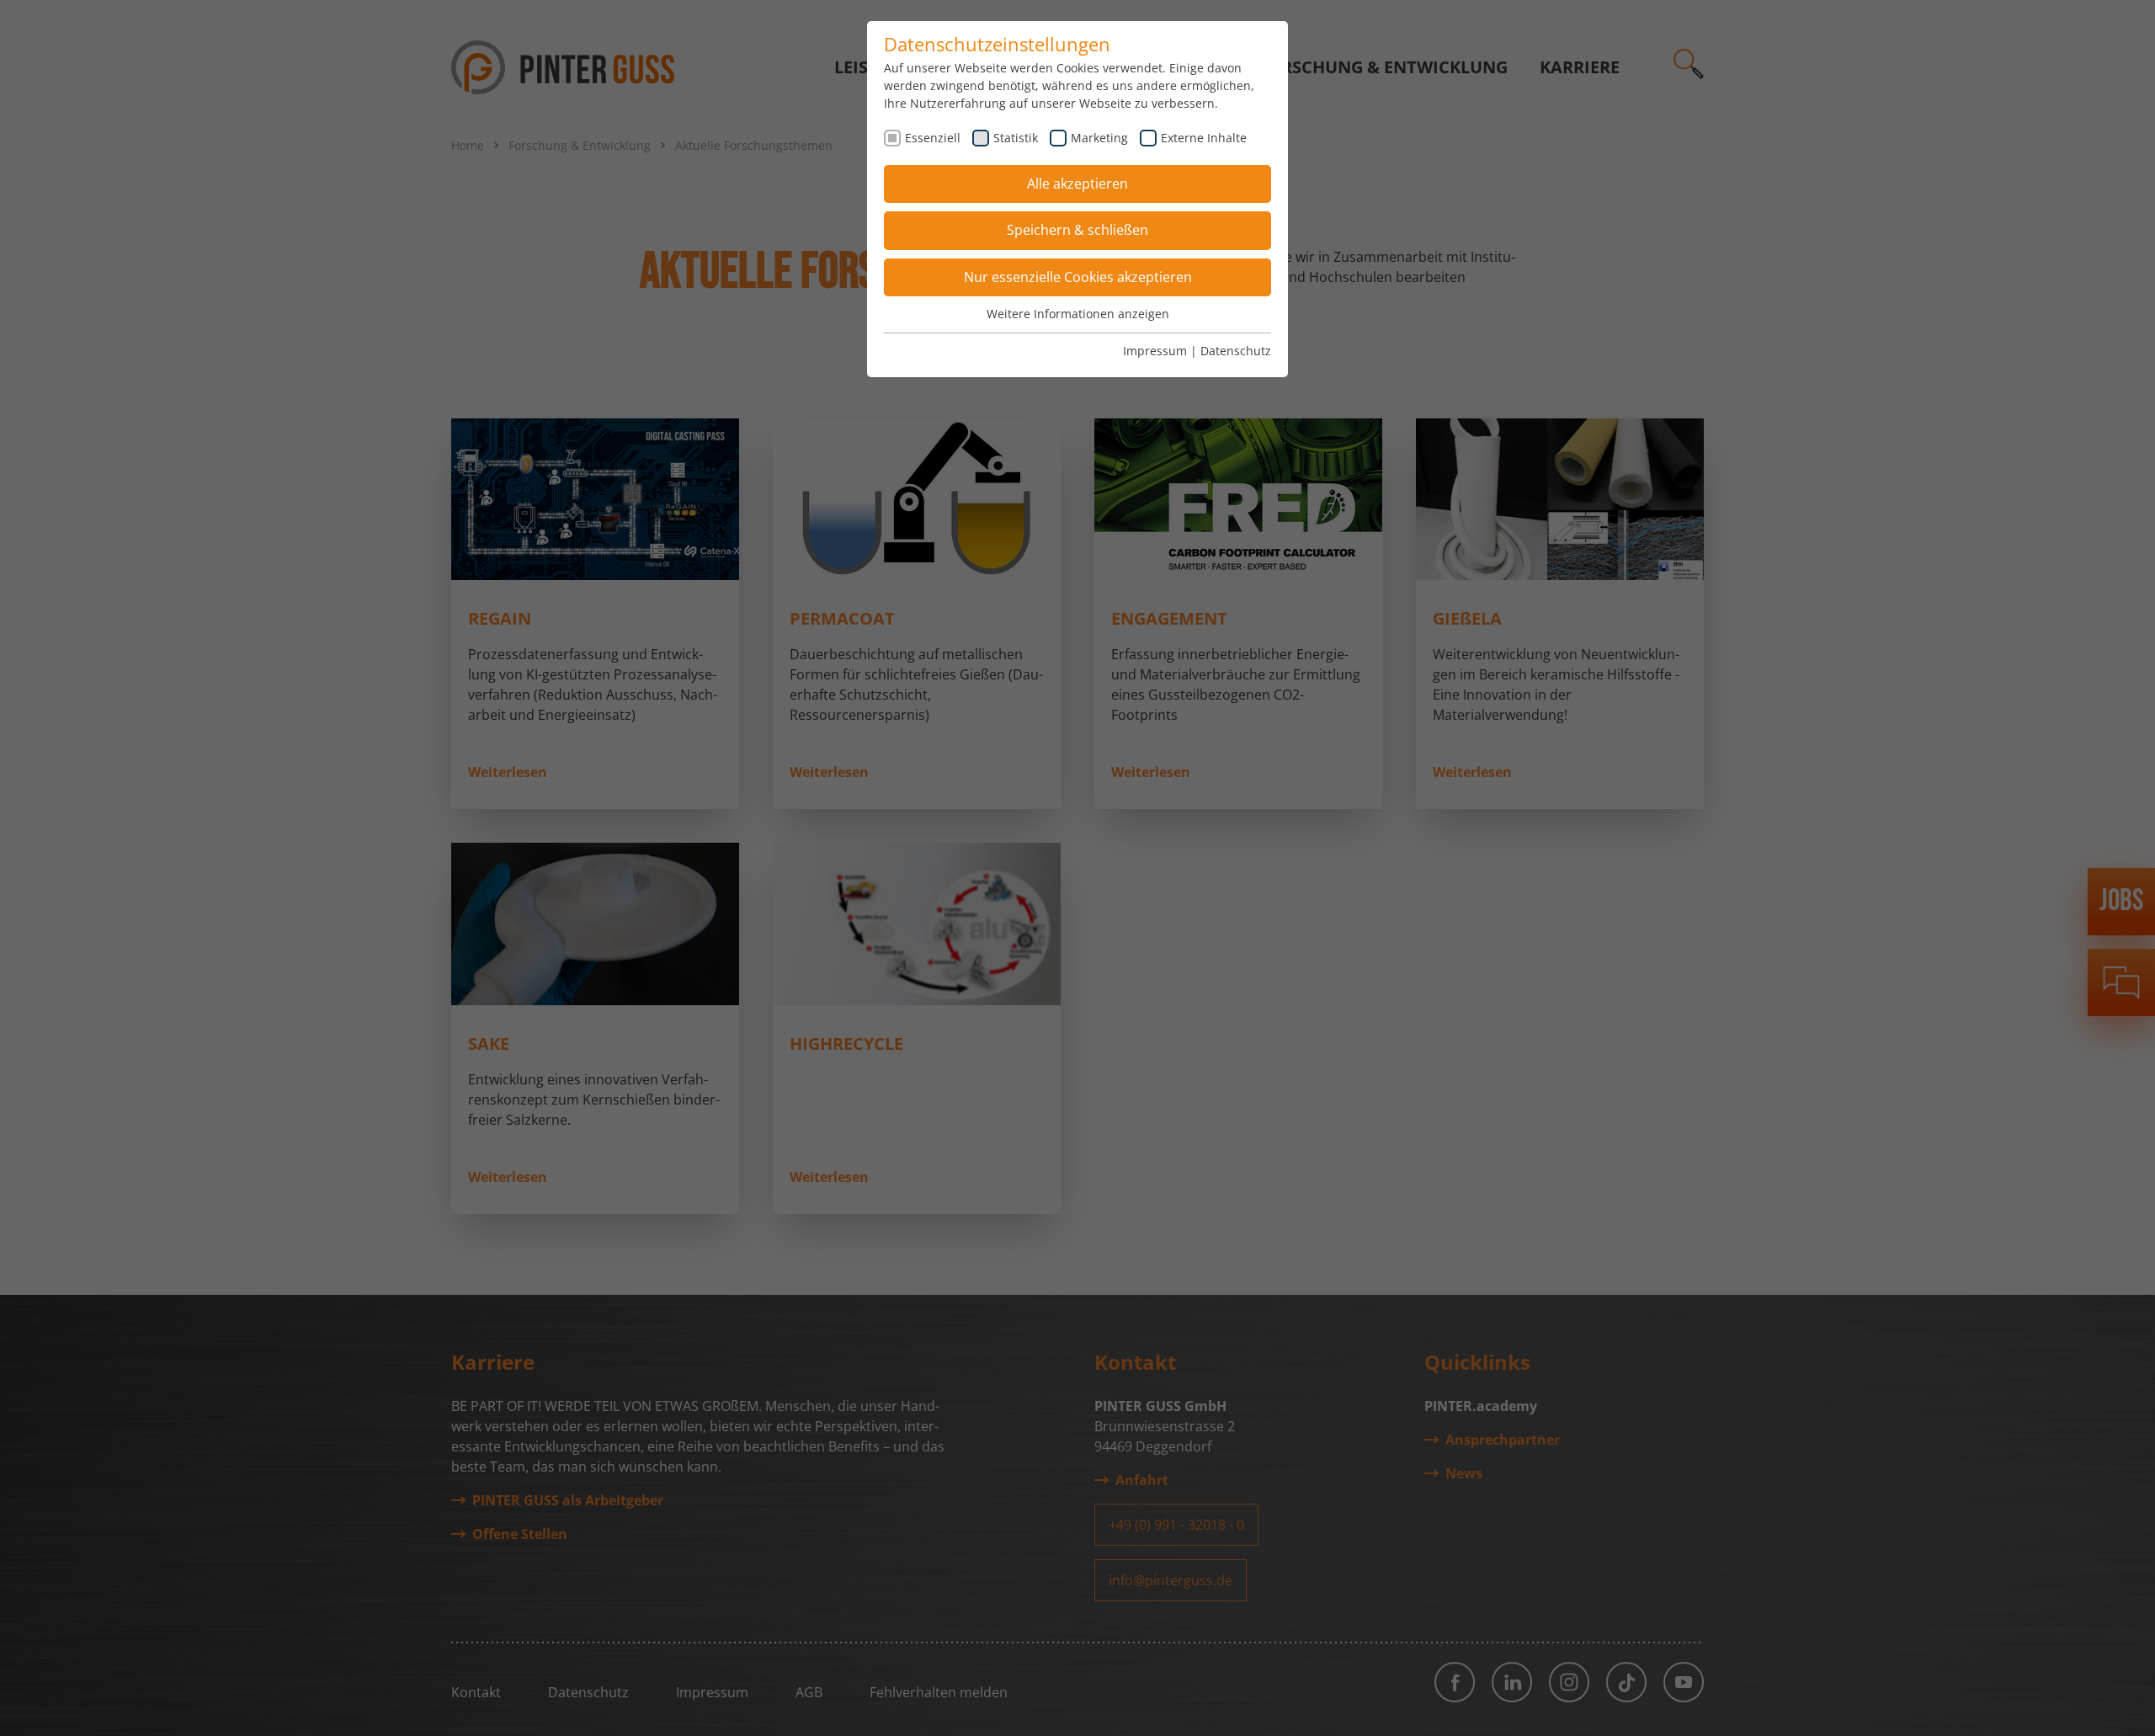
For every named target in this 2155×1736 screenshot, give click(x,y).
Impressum (1155, 351)
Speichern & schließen (1077, 230)
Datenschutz (1236, 351)
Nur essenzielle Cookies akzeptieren (1078, 277)
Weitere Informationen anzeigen (1078, 314)
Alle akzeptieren (1077, 184)
